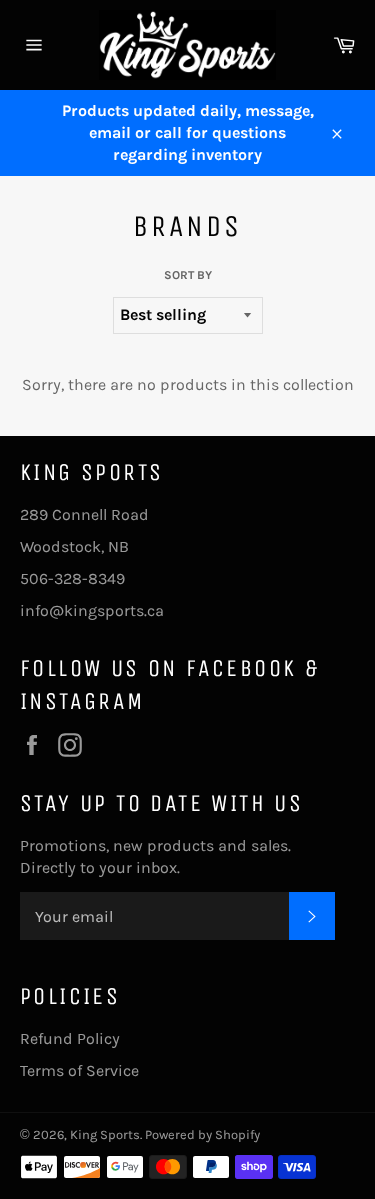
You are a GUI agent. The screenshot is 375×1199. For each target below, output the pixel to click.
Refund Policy (70, 1038)
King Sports (105, 1134)
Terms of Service (79, 1070)
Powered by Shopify (202, 1134)
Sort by (188, 275)
